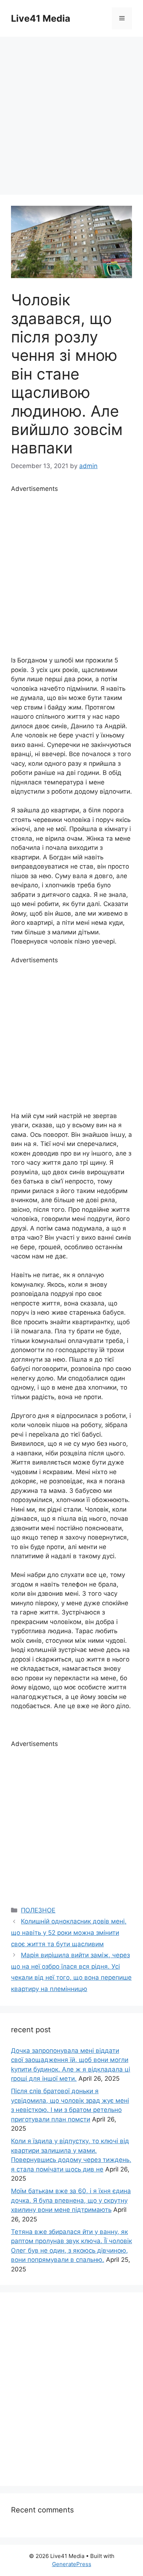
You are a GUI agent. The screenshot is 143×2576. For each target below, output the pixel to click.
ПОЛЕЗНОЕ (38, 1910)
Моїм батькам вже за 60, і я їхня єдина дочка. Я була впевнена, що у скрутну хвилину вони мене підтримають (71, 2200)
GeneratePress (72, 2564)
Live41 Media (41, 18)
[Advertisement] (71, 112)
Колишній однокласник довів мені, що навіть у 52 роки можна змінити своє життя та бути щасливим (69, 1932)
